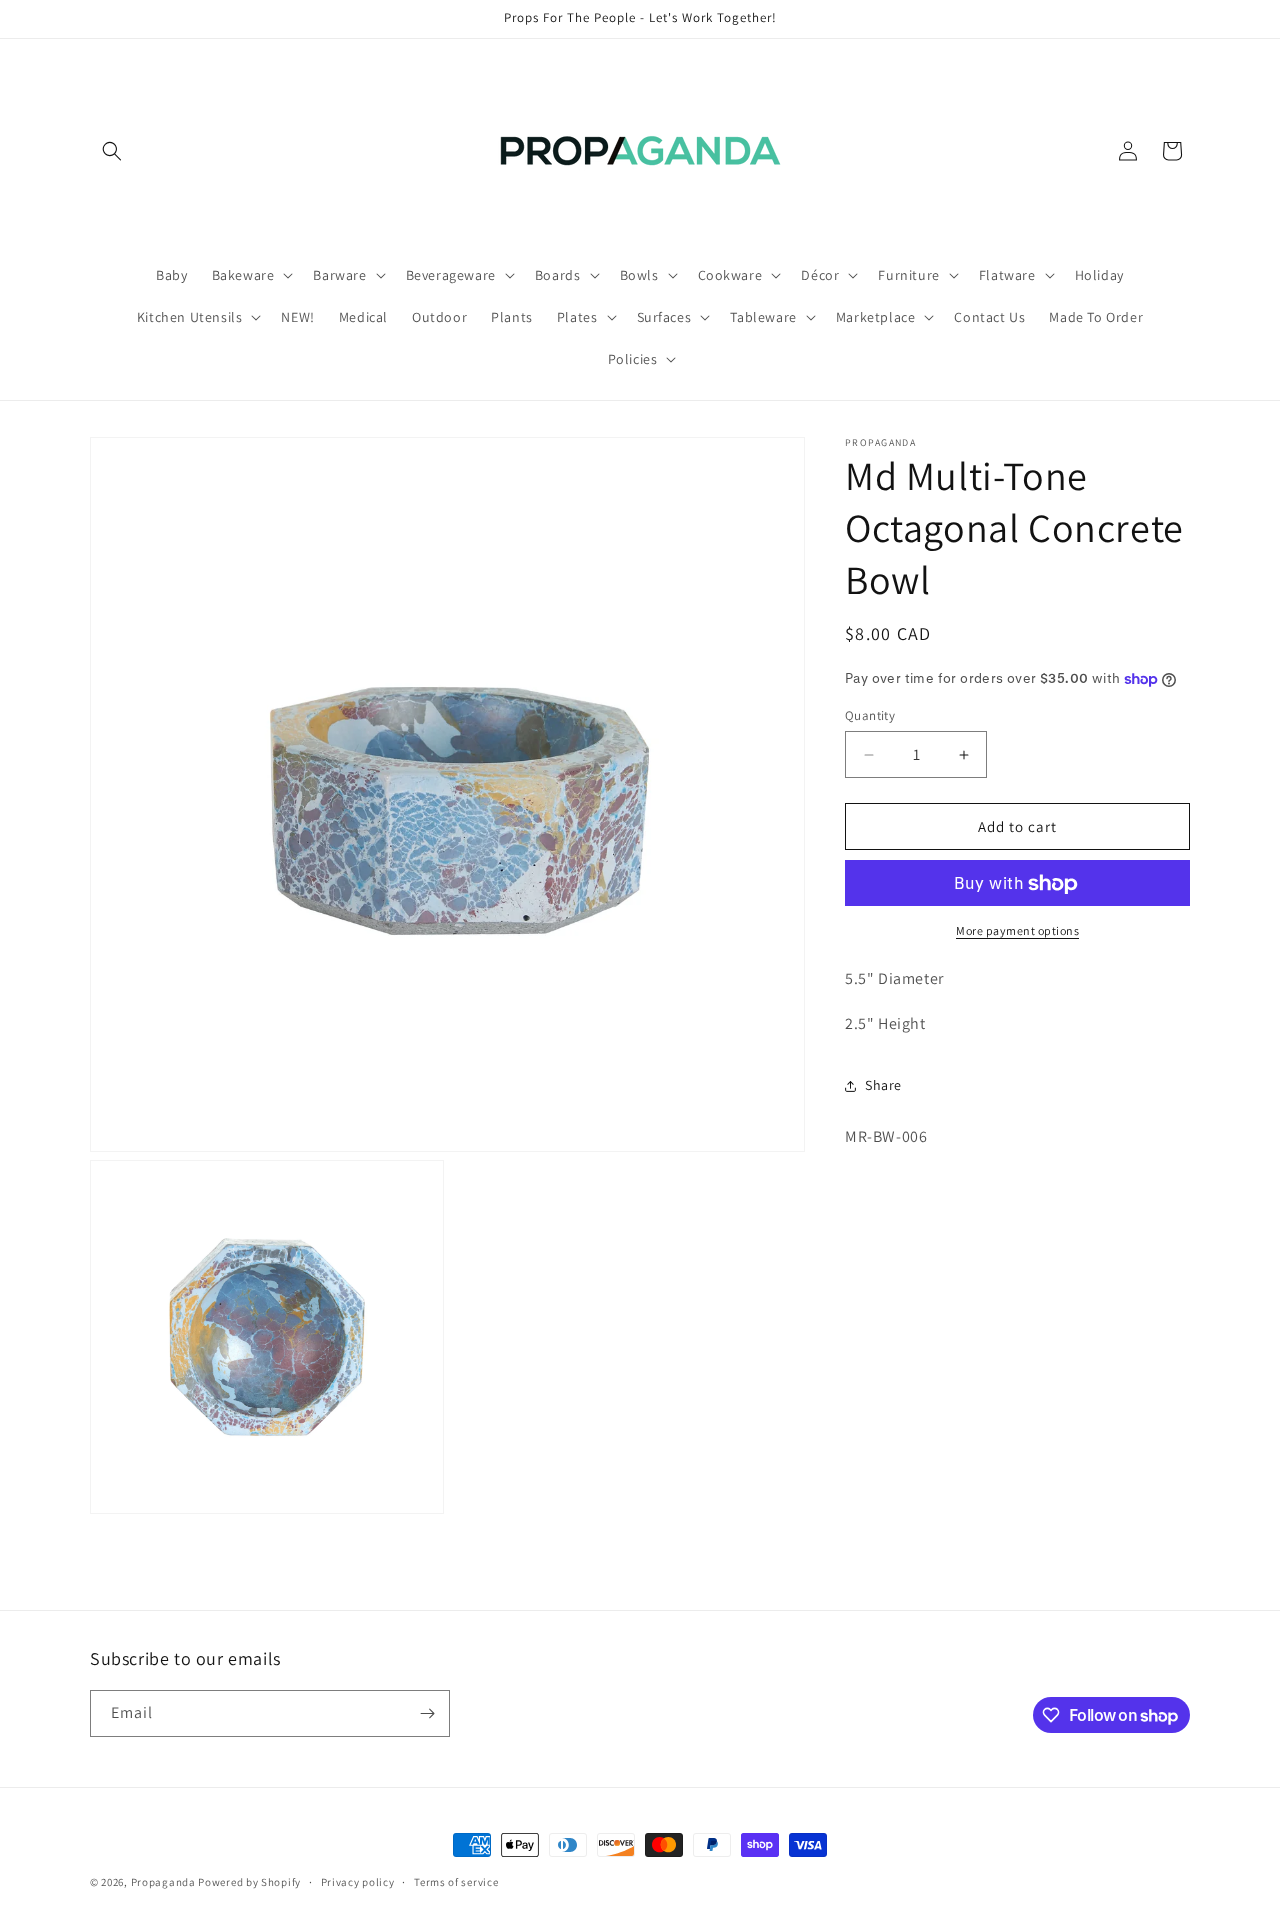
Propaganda (163, 1882)
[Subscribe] (427, 1713)
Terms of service (456, 1882)
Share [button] (883, 1086)
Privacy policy (358, 1882)
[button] (112, 151)
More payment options (1017, 931)
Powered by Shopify (249, 1882)
